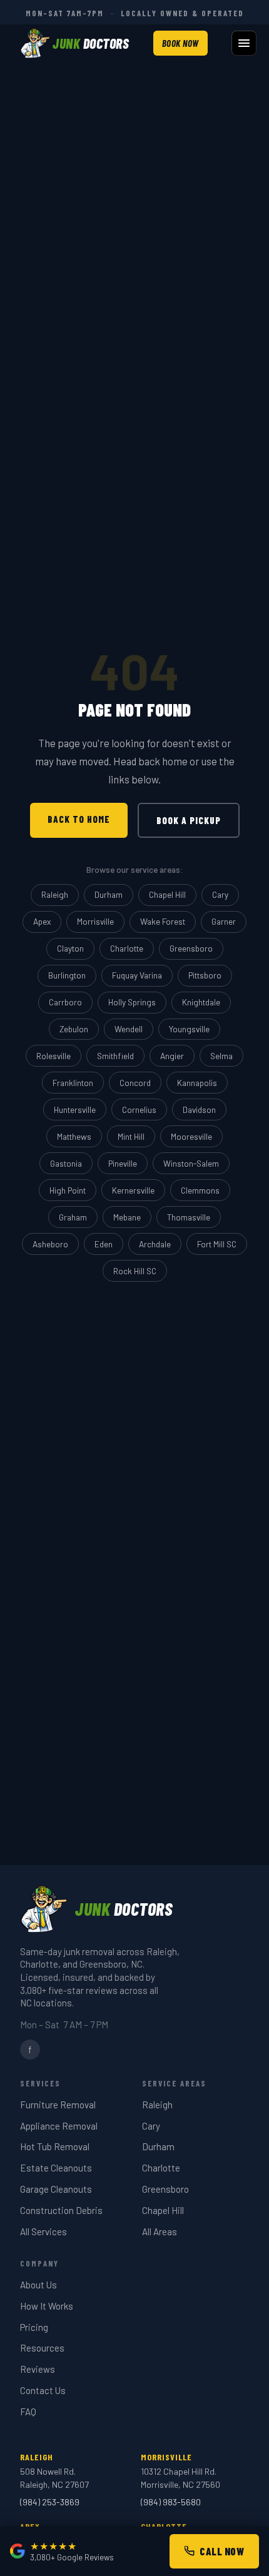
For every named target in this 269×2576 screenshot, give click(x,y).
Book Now (180, 43)
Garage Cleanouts (56, 2189)
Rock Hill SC (135, 1271)
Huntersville (75, 1109)
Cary (220, 894)
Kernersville (133, 1190)
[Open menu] (244, 43)
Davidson (199, 1109)
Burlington (67, 975)
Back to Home (79, 819)
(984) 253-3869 (50, 2502)
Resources (42, 2348)
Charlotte (127, 948)
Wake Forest (163, 921)
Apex (42, 921)
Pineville (123, 1163)
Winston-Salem (191, 1163)
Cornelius (139, 1109)
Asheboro (50, 1244)
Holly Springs (132, 1002)
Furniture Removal (58, 2105)
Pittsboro (205, 975)
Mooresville (191, 1136)
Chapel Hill (167, 894)
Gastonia (66, 1163)
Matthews (74, 1136)
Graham (73, 1217)
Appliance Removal (59, 2126)
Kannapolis (197, 1083)
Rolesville (53, 1056)
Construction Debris (61, 2210)
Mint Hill (131, 1136)
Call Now (222, 2551)
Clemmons (200, 1190)
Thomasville (189, 1217)
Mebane (127, 1217)
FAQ (28, 2412)
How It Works (47, 2306)
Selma (221, 1056)
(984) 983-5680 (171, 2502)
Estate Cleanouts (56, 2168)
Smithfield (115, 1056)
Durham (109, 894)
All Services (43, 2231)
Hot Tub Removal (55, 2146)
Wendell (129, 1029)
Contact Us (43, 2390)
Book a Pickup (189, 820)
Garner (224, 921)
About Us (38, 2285)
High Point (68, 1190)
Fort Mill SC (217, 1244)
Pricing (34, 2327)
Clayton (70, 948)
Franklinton (73, 1083)
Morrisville (95, 921)
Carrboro (65, 1002)
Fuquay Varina (137, 975)
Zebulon (74, 1029)
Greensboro (191, 948)
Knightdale (201, 1002)
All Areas (160, 2231)
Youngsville (189, 1029)
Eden (104, 1244)
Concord (135, 1083)
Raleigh (55, 894)
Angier (172, 1056)
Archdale (155, 1244)
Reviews (38, 2369)
